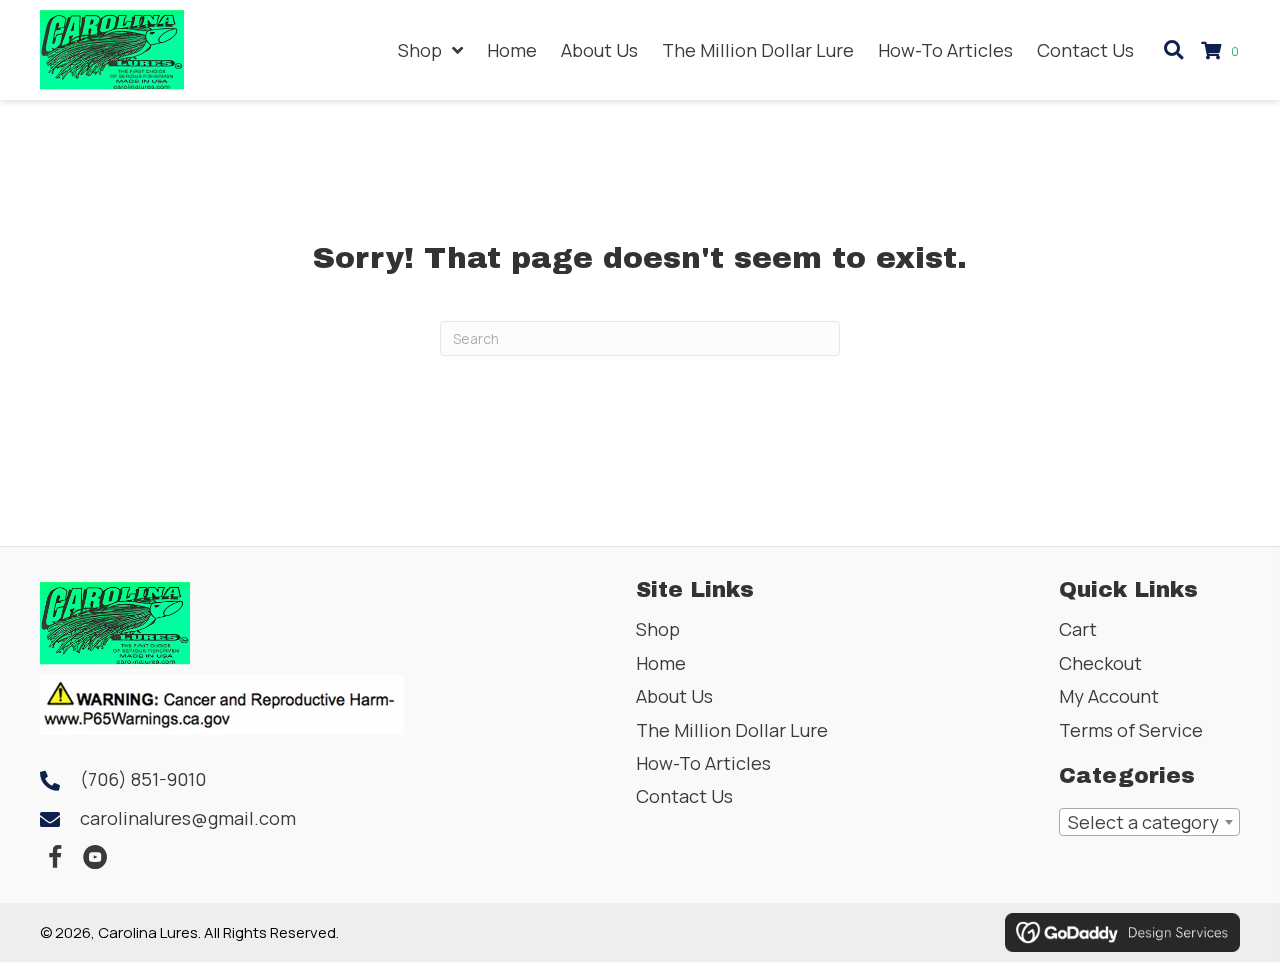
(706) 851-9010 (143, 779)
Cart (1078, 629)
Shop (658, 629)
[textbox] (1149, 822)
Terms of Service (1131, 730)
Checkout (1100, 663)
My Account (1109, 696)
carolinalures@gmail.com (188, 818)
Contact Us (684, 796)
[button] (55, 858)
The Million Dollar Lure (732, 730)
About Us (674, 696)
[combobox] (1149, 822)
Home (661, 663)
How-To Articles (703, 763)
